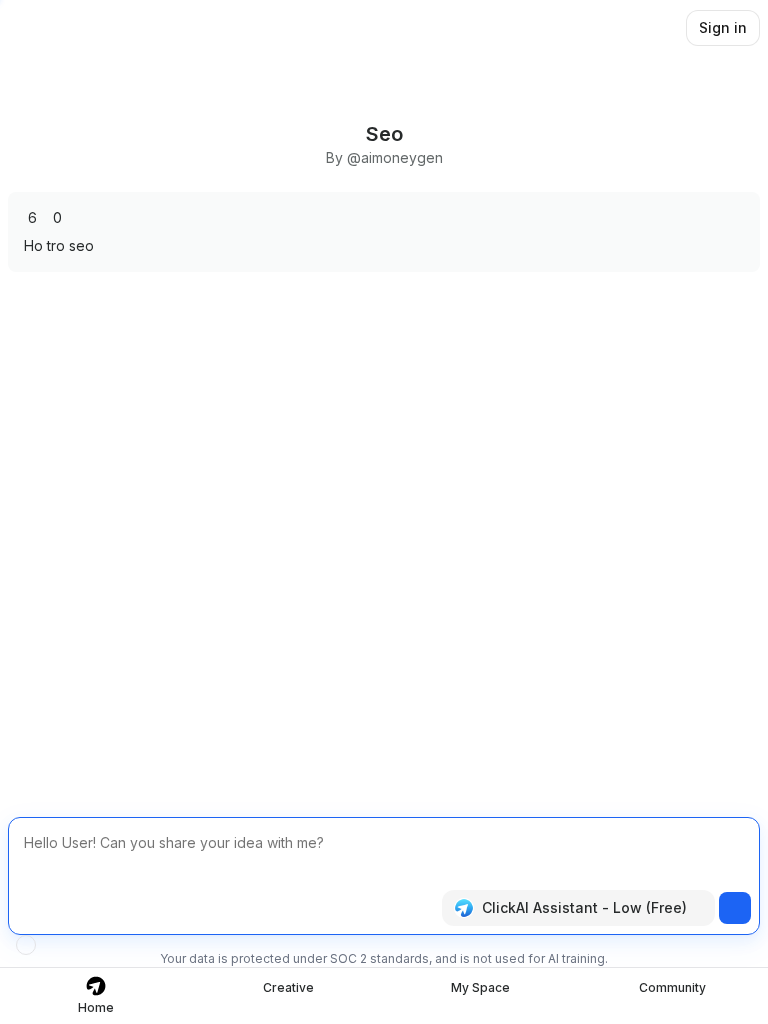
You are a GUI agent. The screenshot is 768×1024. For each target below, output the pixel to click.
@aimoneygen (395, 157)
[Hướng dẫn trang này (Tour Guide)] (26, 945)
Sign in (723, 27)
